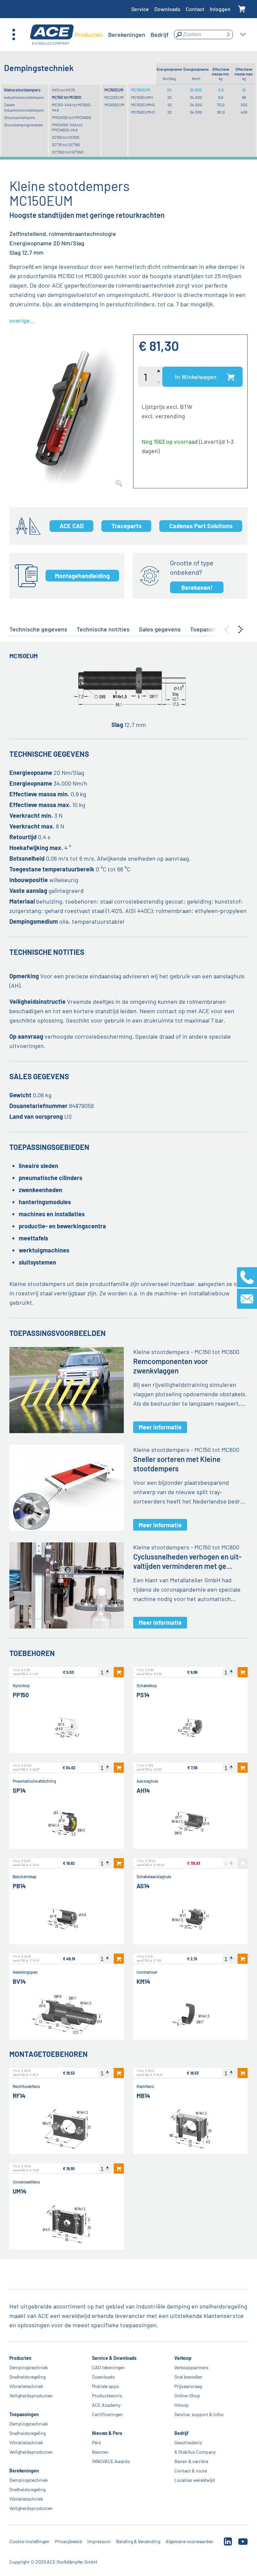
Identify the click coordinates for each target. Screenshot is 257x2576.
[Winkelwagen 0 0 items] (242, 9)
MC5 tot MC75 (63, 90)
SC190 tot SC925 (66, 137)
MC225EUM (114, 97)
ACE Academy (106, 2405)
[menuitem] (89, 35)
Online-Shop (187, 2396)
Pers (97, 2442)
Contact (195, 9)
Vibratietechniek (26, 2386)
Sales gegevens (160, 629)
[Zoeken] (228, 35)
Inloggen (220, 9)
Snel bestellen (188, 2377)
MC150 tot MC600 (67, 97)
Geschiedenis (188, 2442)
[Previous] (227, 629)
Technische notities (103, 629)
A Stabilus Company (195, 2452)
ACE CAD (72, 526)
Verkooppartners (191, 2367)
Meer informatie (160, 1427)
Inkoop (182, 2405)
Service (140, 9)
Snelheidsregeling (27, 2377)
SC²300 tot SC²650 (68, 152)
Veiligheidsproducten (31, 2396)
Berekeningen (24, 2471)
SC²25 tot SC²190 (66, 144)
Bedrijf (181, 2433)
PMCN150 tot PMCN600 (72, 117)
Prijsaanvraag (188, 2386)
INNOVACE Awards (111, 2461)
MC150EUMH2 (143, 105)
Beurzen (100, 2452)
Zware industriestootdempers (24, 107)
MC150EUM (114, 90)
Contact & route (191, 2471)
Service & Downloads (114, 2358)
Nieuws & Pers (107, 2433)
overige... (22, 320)
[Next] (241, 629)
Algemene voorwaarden (190, 2541)
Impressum (99, 2541)
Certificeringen (107, 2414)
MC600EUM (114, 105)
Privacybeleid (68, 2541)
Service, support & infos (199, 2414)
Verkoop (183, 2358)
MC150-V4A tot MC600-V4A (72, 107)
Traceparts (126, 526)
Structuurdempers (20, 117)
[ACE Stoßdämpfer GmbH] (52, 35)
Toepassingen (24, 2414)
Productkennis (107, 2396)
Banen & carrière (191, 2461)
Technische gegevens (38, 629)
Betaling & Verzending (138, 2541)
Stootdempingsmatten (23, 125)
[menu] (122, 35)
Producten (20, 2358)
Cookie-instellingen (29, 2541)
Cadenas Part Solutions (201, 526)
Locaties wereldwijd (195, 2480)
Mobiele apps (105, 2386)
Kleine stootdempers (22, 90)
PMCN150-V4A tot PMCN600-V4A (67, 127)
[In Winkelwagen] (119, 1672)
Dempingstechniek (29, 2367)
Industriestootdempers (24, 97)
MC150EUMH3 (143, 112)
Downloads (167, 9)
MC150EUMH (142, 97)
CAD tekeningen (108, 2367)
